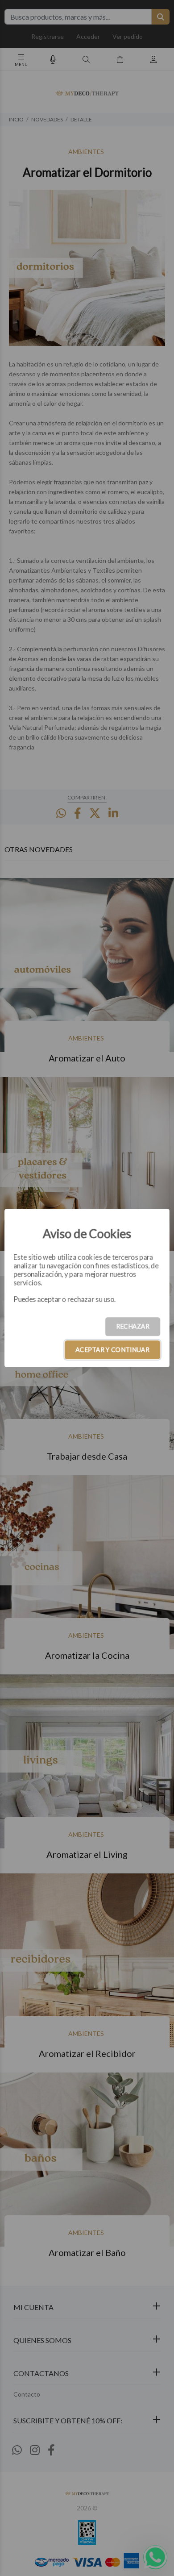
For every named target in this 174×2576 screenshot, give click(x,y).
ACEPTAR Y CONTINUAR (112, 1350)
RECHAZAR (133, 1326)
